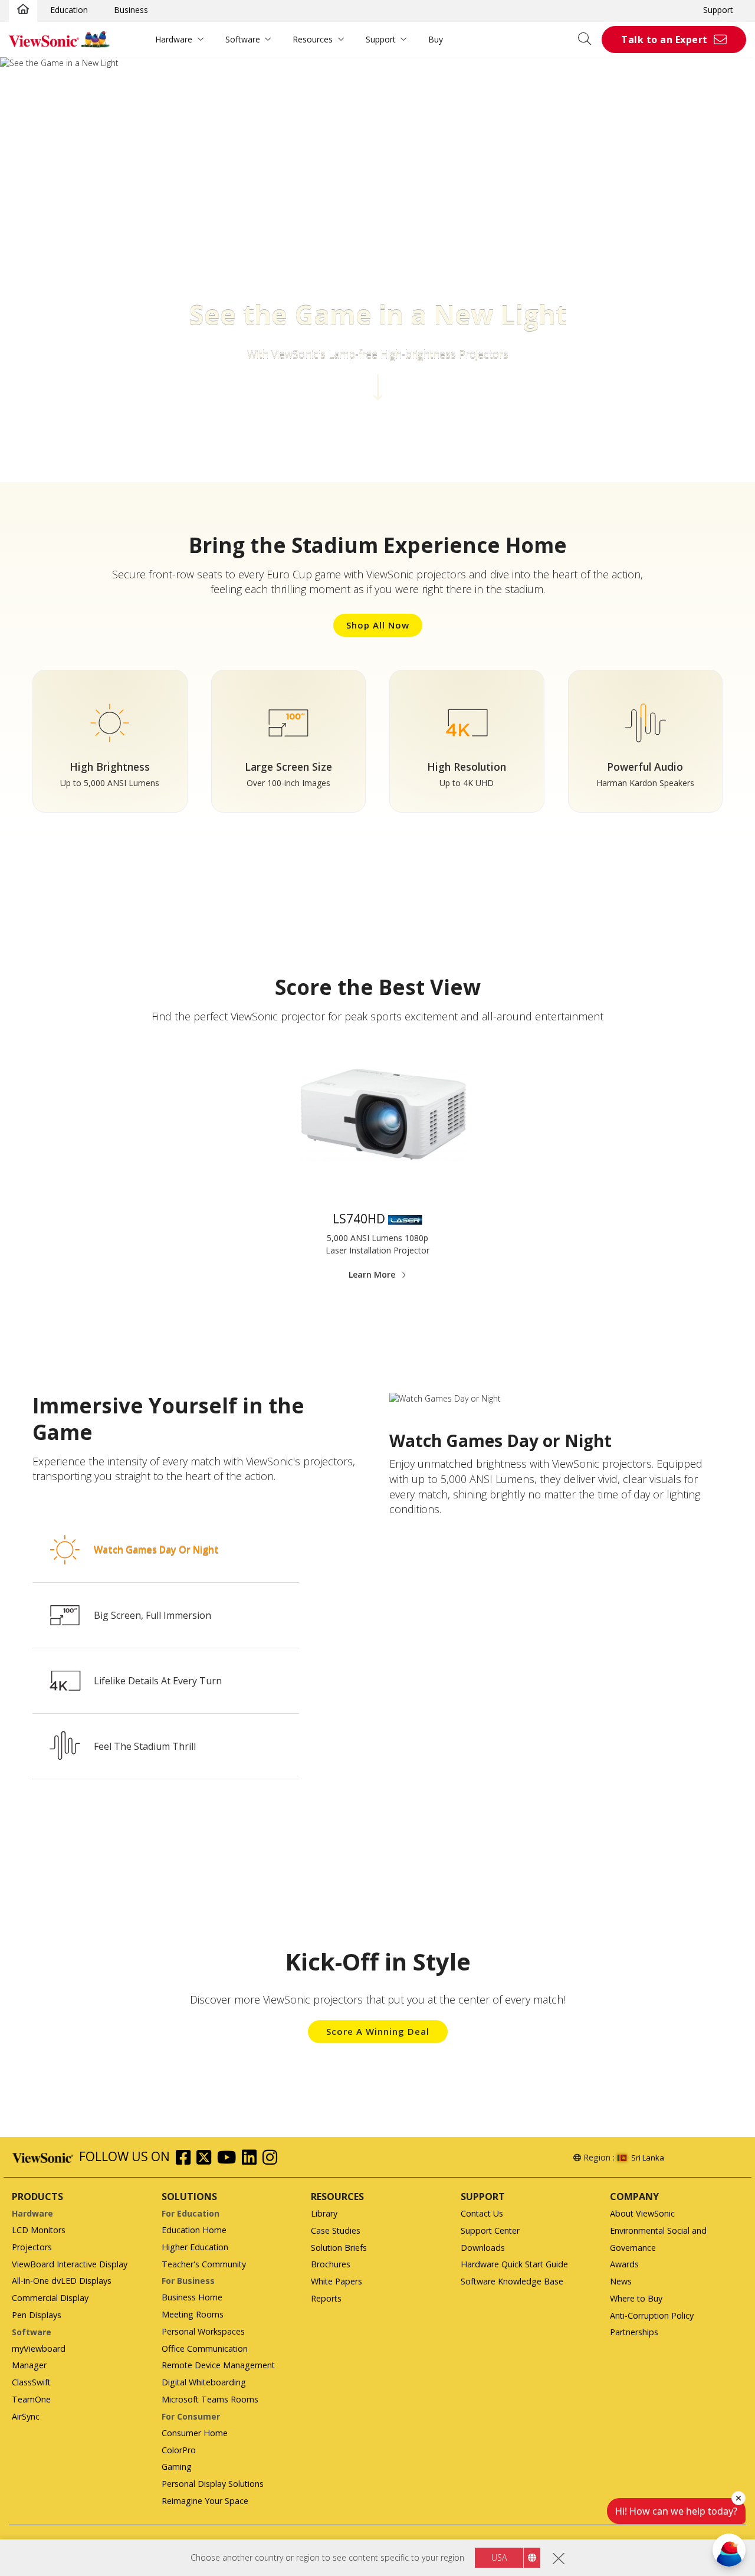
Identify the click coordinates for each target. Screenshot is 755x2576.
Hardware (174, 39)
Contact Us (482, 2213)
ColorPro (179, 2450)
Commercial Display (50, 2298)
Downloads (483, 2248)
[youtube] (229, 2159)
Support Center (490, 2230)
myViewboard (39, 2348)
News (621, 2281)
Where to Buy (636, 2298)
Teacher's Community (204, 2264)
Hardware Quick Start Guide (514, 2264)
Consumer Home (195, 2433)
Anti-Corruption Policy (652, 2315)
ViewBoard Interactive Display (70, 2264)
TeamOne (31, 2399)
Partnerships (634, 2332)
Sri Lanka (648, 2158)
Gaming (177, 2467)
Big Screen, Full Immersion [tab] (152, 1615)
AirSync (26, 2416)
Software (243, 39)
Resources (313, 39)
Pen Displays (37, 2315)
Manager (29, 2365)
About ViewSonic (642, 2213)
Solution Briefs (339, 2248)
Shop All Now (378, 625)
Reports (326, 2298)
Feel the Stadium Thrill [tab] (145, 1746)
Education (69, 10)
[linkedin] (252, 2159)
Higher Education (195, 2247)
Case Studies (336, 2230)
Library (324, 2213)
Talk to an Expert (664, 40)
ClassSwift (31, 2382)
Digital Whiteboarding (204, 2382)
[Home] (23, 10)
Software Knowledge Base (512, 2281)
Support (718, 10)
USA (499, 2557)
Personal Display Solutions (213, 2484)
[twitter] (207, 2159)
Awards (624, 2264)
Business (131, 10)
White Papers (337, 2281)
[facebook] (186, 2159)
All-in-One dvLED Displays (62, 2281)
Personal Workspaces (203, 2331)
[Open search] (589, 40)
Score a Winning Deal (378, 2031)
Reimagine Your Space (205, 2501)
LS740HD (359, 1219)
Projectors (32, 2247)
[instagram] (273, 2159)
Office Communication (205, 2348)
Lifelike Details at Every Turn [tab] (158, 1681)
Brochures (331, 2264)
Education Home (194, 2230)
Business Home (192, 2297)
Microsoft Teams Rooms (210, 2399)
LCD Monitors (39, 2230)
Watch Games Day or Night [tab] (156, 1550)
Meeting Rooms (193, 2314)
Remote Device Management (218, 2365)
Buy (436, 39)
